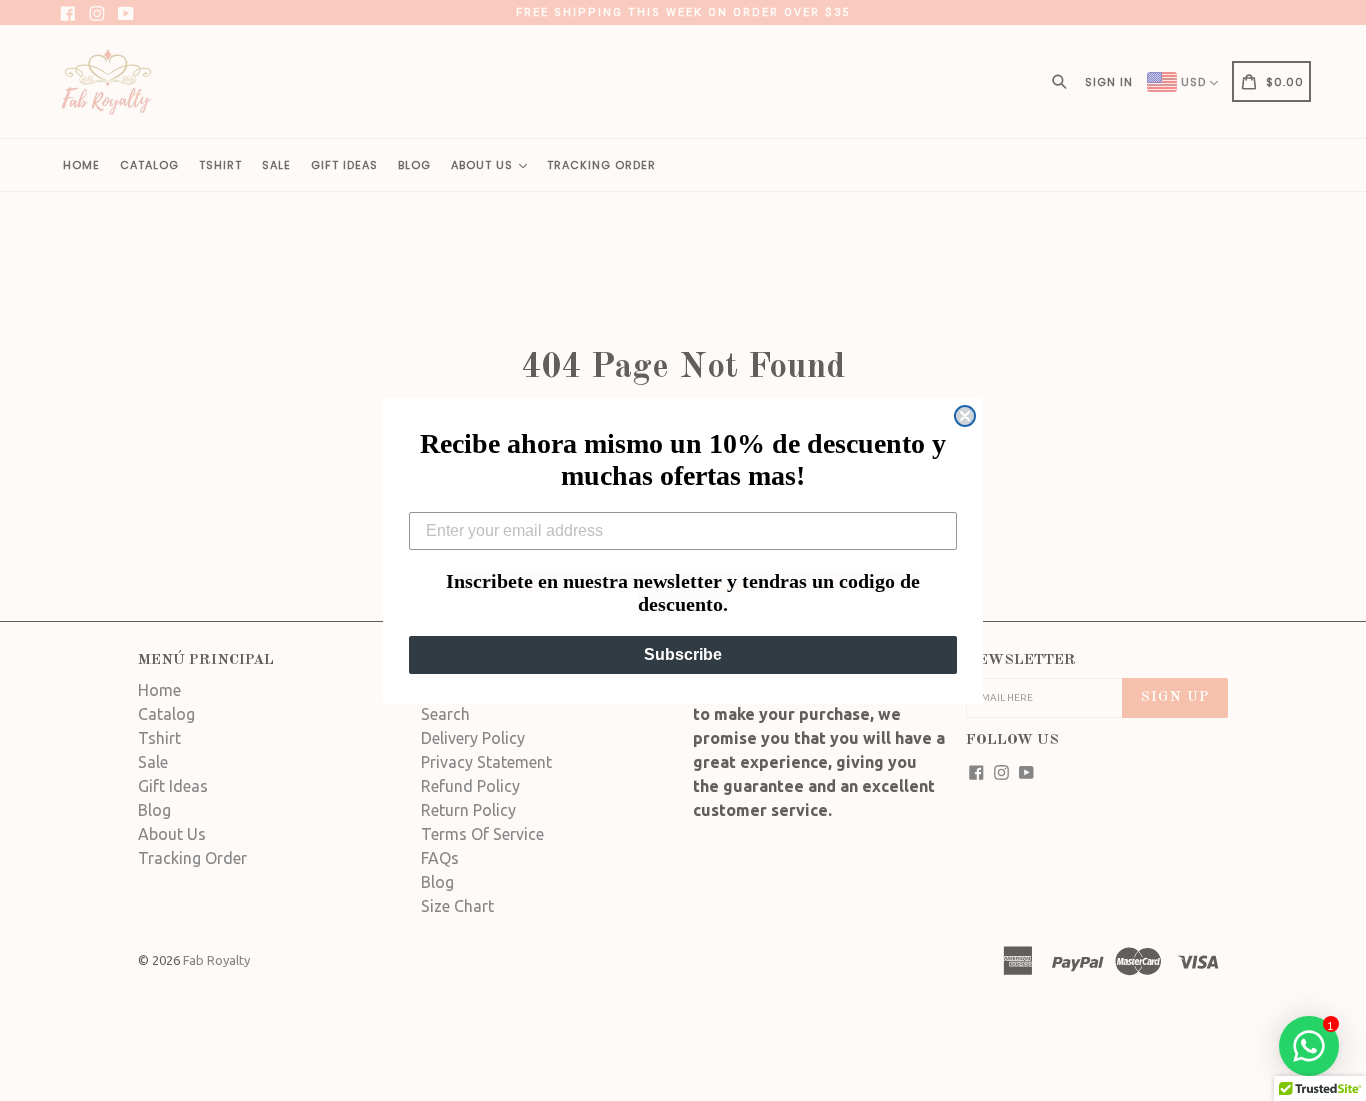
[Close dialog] (965, 416)
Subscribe (683, 654)
